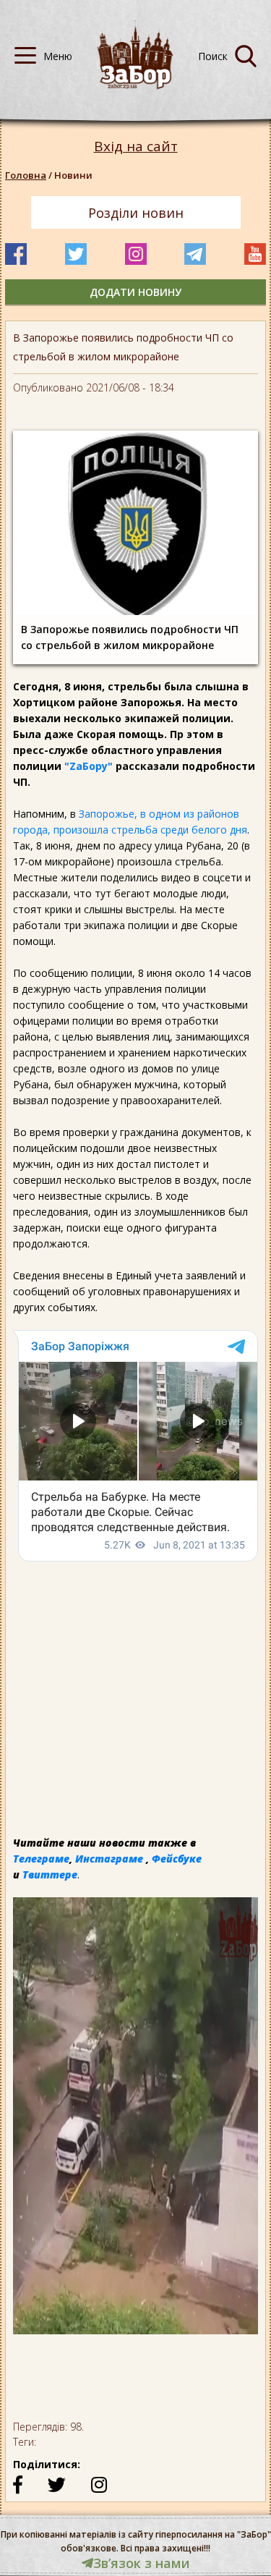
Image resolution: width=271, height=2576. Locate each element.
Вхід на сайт (136, 147)
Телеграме (41, 1859)
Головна (26, 175)
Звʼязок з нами (142, 2563)
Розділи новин (136, 213)
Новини (73, 175)
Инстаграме (109, 1859)
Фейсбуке (177, 1859)
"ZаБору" (89, 766)
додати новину (135, 292)
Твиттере (50, 1874)
